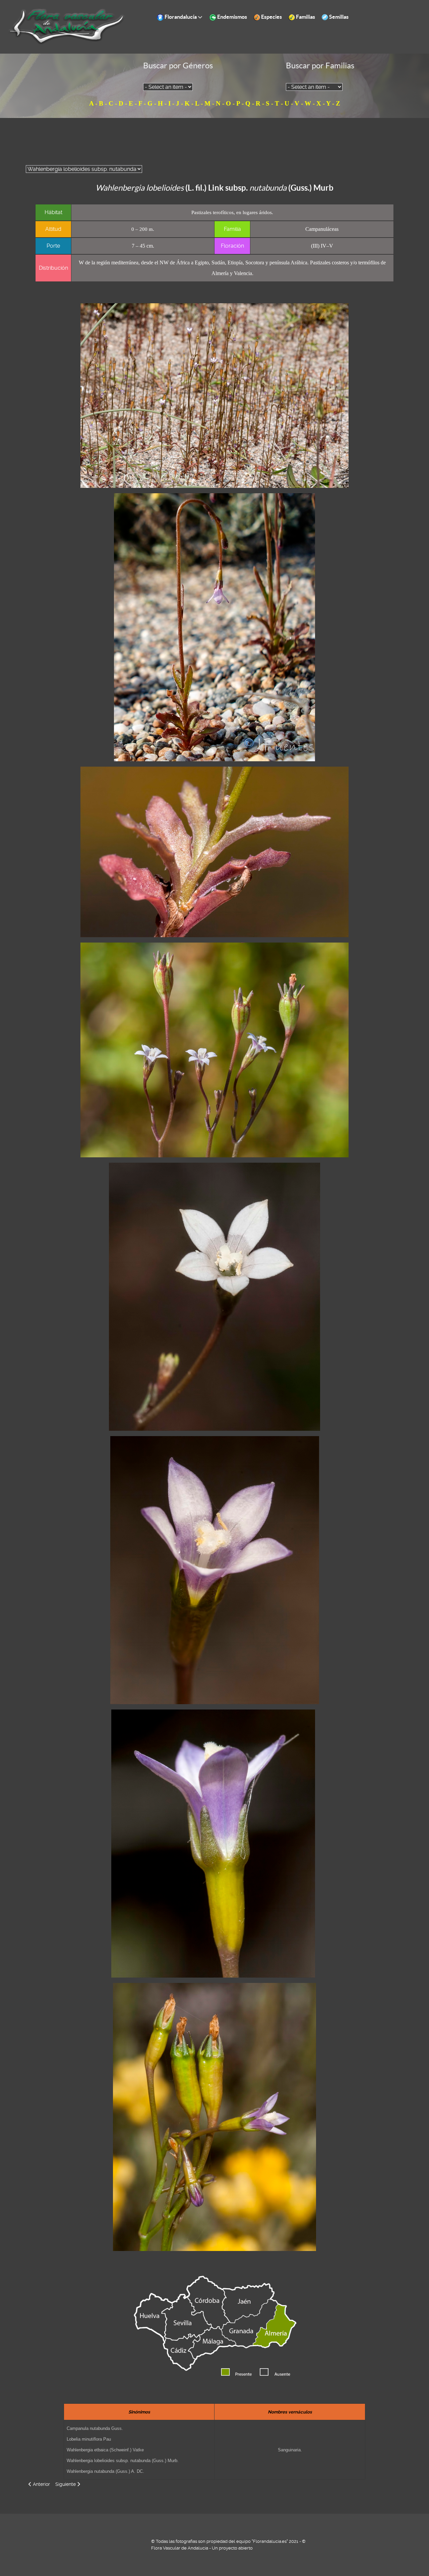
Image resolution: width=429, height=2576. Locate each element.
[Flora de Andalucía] (67, 26)
